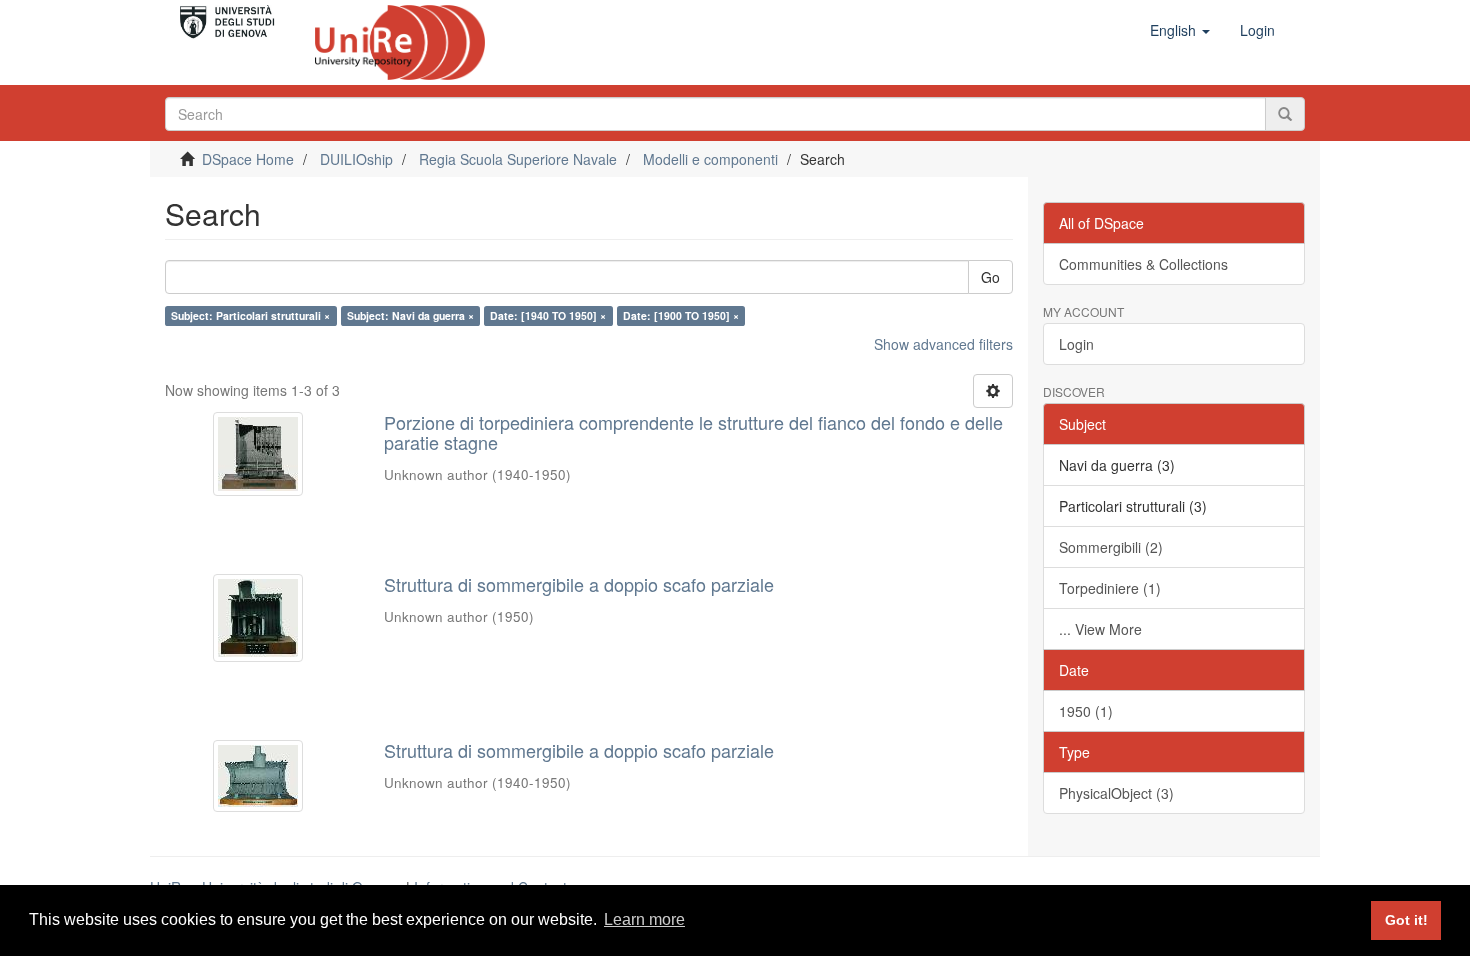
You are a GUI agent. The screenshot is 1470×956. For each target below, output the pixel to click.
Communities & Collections (1143, 264)
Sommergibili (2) (1111, 547)
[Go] (1285, 114)
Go (990, 277)
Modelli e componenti (710, 159)
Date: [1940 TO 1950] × (548, 315)
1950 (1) (1086, 711)
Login (1076, 344)
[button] (1180, 30)
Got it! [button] (1406, 920)
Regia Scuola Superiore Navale (518, 159)
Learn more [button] (644, 919)
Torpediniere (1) (1110, 588)
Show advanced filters (943, 344)
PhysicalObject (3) (1116, 793)
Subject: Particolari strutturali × (250, 315)
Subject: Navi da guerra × (410, 315)
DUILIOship (356, 159)
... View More (1100, 629)
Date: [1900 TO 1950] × (681, 315)
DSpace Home (248, 159)
